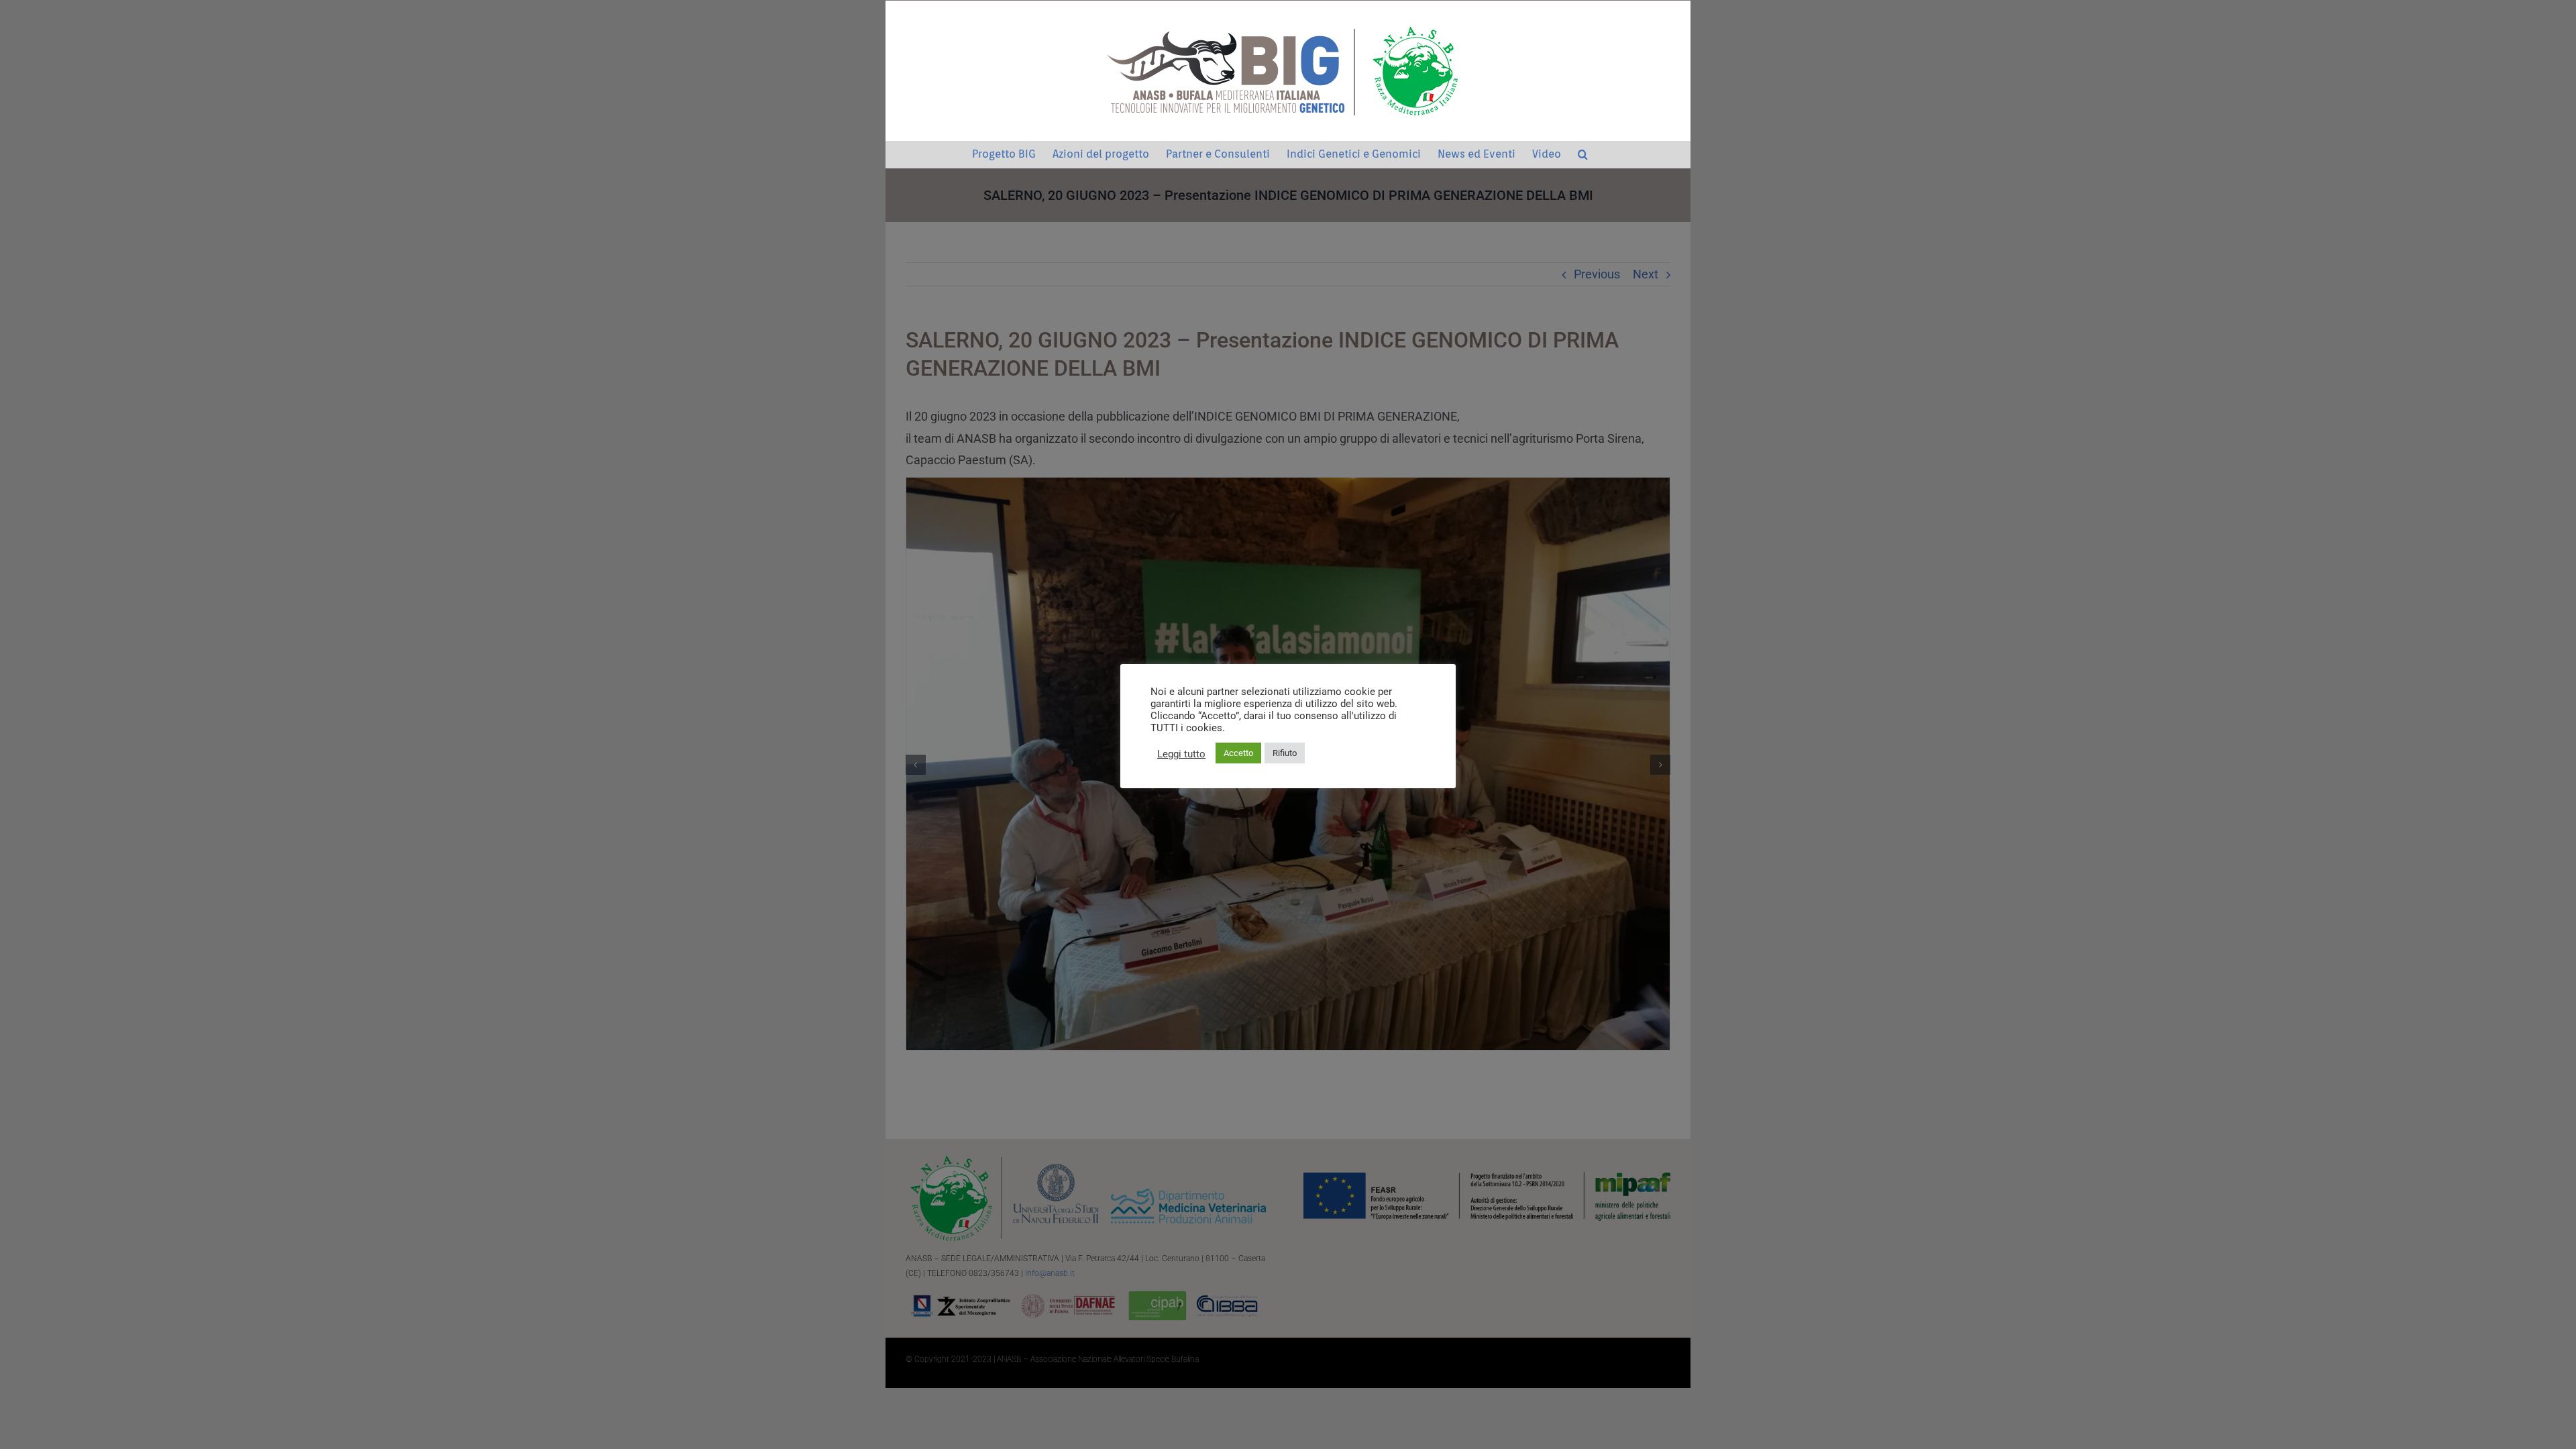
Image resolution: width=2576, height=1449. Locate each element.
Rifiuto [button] (1285, 753)
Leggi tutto (1181, 754)
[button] (1583, 154)
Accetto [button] (1238, 753)
